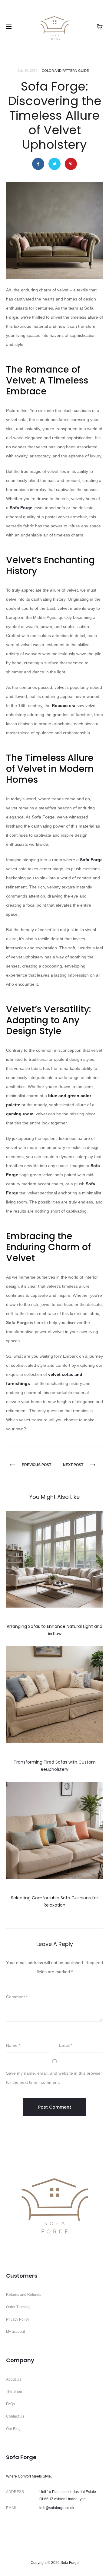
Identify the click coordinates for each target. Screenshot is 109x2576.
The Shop (14, 2392)
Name (13, 2045)
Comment (17, 1997)
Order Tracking (18, 2307)
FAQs (10, 2404)
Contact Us (15, 2416)
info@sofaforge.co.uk (57, 2508)
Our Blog (13, 2429)
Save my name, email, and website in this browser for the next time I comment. (54, 2078)
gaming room (20, 1114)
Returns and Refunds (24, 2295)
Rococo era (64, 705)
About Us (14, 2379)
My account (15, 2332)
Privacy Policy (18, 2319)
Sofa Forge (21, 508)
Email (66, 2045)
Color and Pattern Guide (65, 71)
